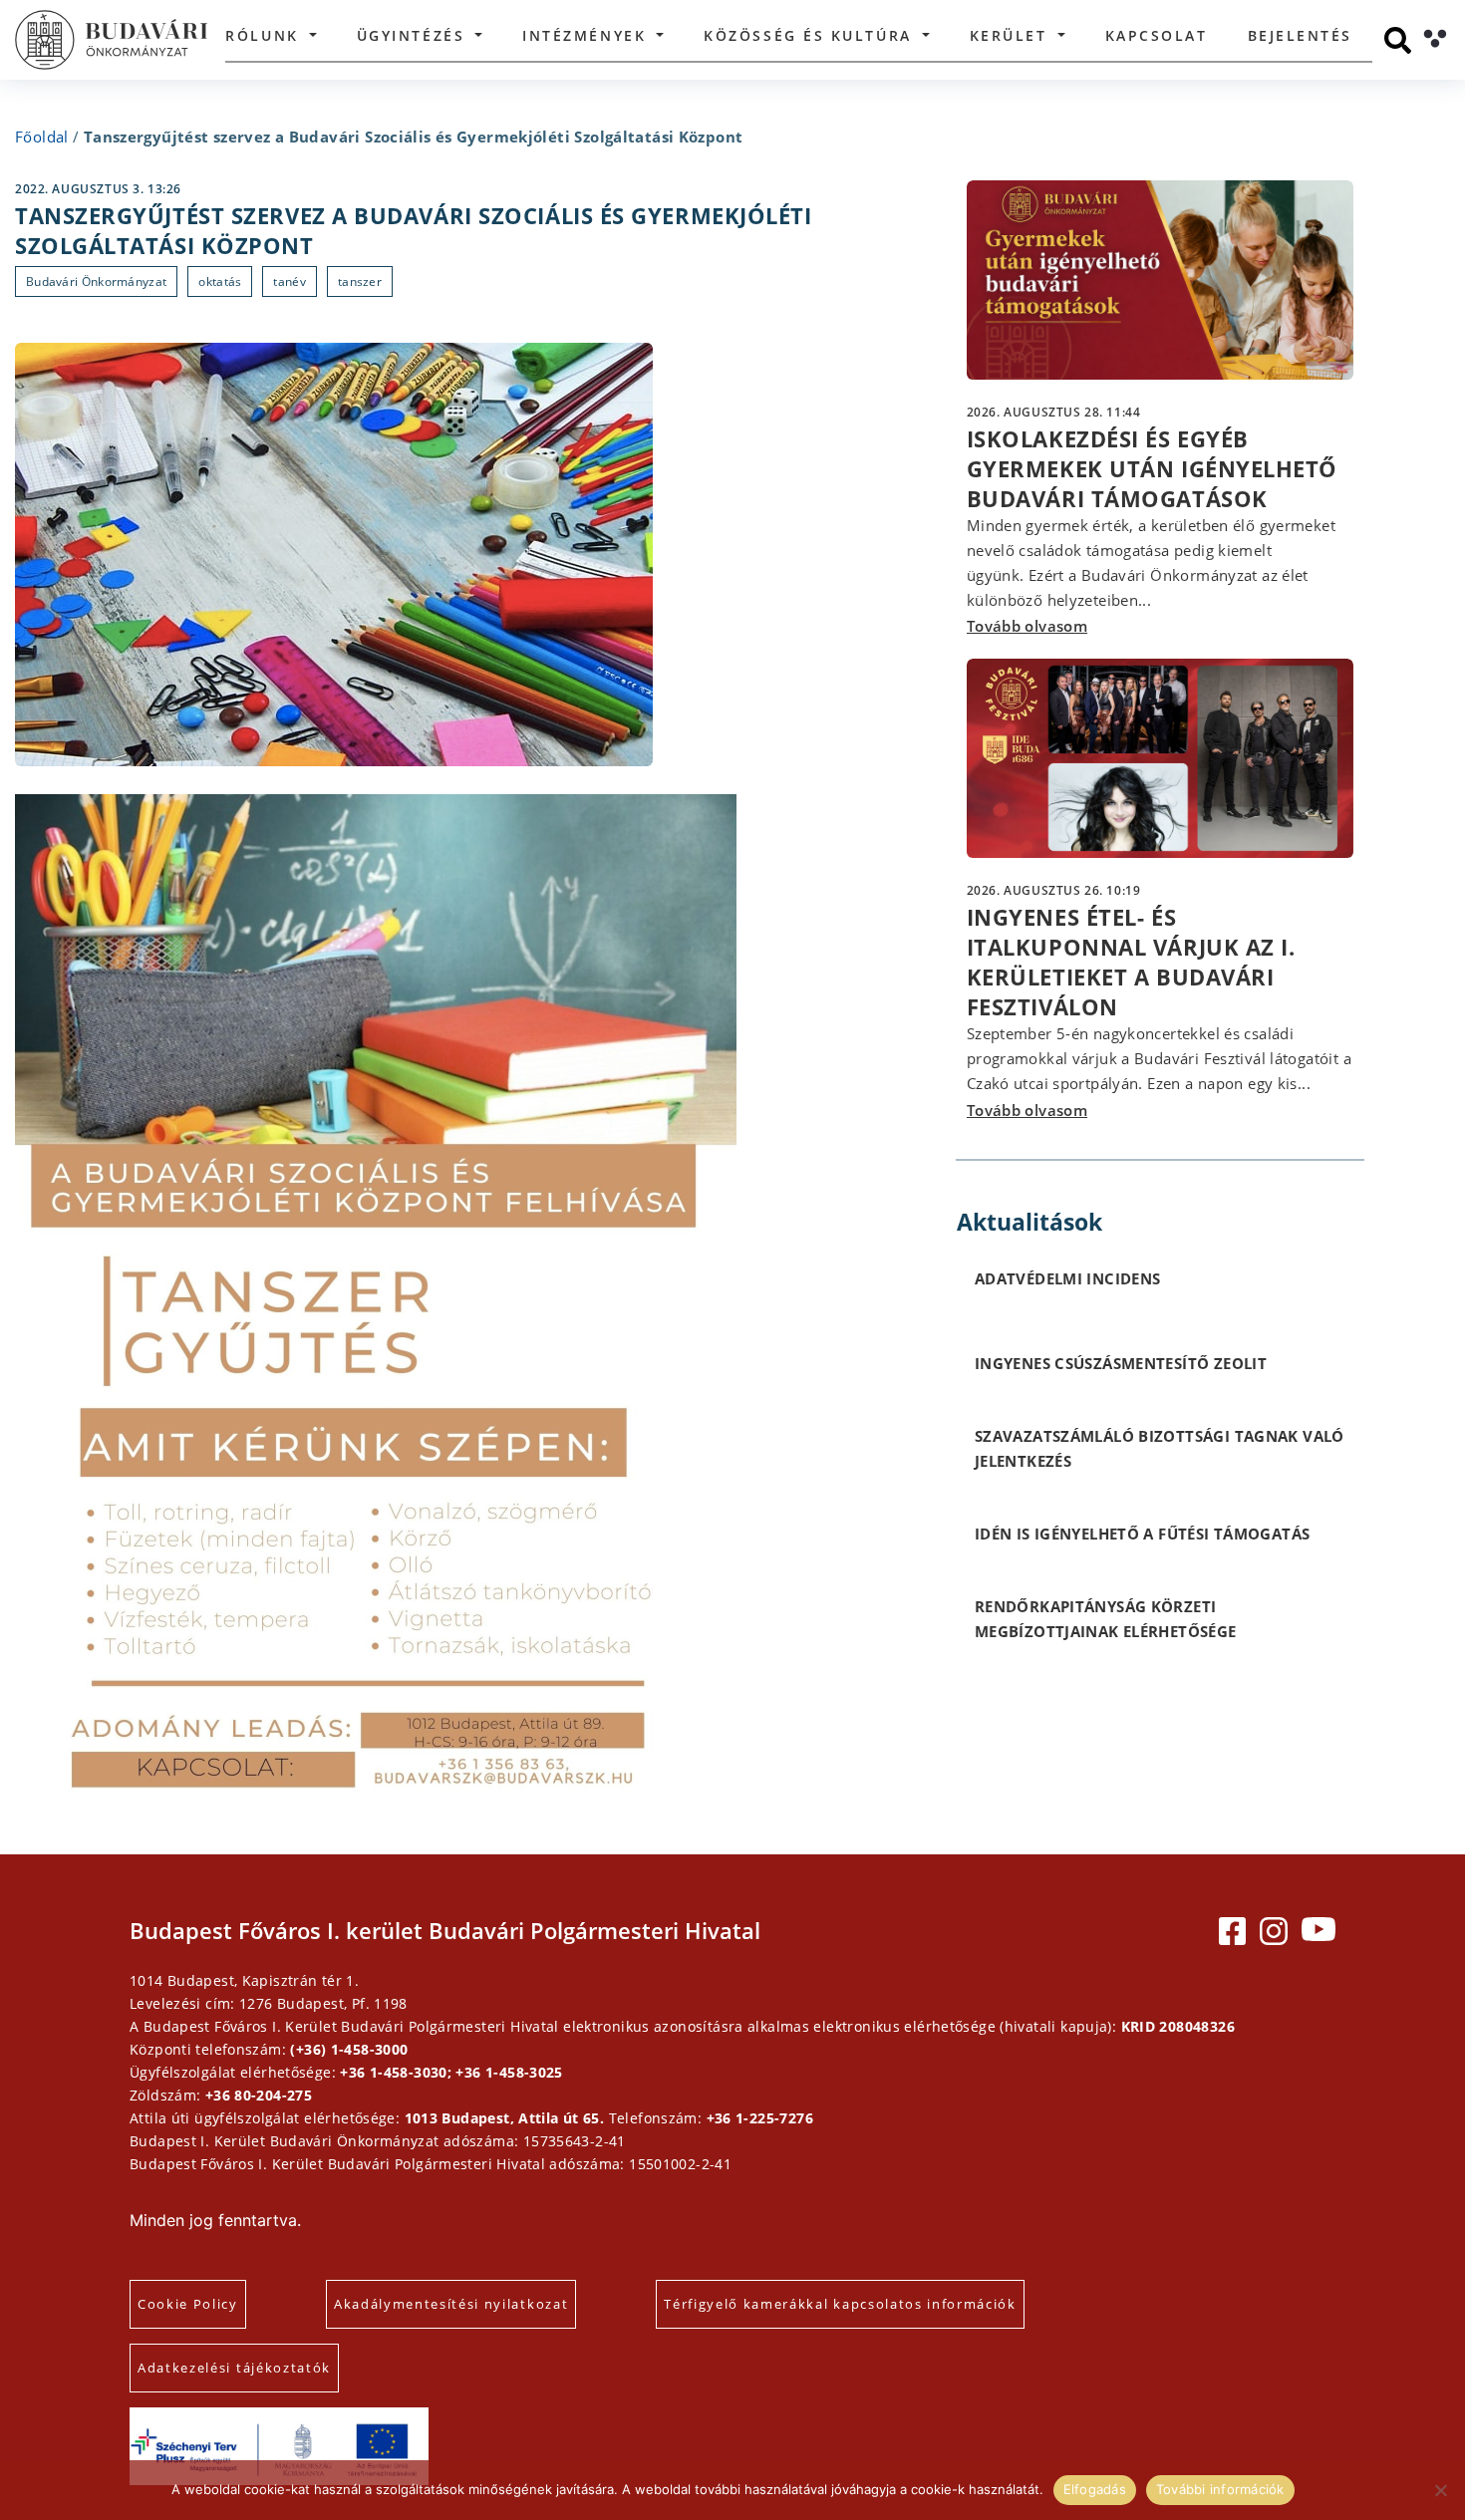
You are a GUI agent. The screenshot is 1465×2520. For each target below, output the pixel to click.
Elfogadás (1095, 2489)
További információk (1220, 2489)
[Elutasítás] (1440, 2490)
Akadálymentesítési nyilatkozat (451, 2304)
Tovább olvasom (1027, 626)
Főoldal (42, 137)
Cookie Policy (188, 2304)
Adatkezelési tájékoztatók (234, 2368)
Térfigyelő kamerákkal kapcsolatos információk (840, 2304)
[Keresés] (1398, 40)
